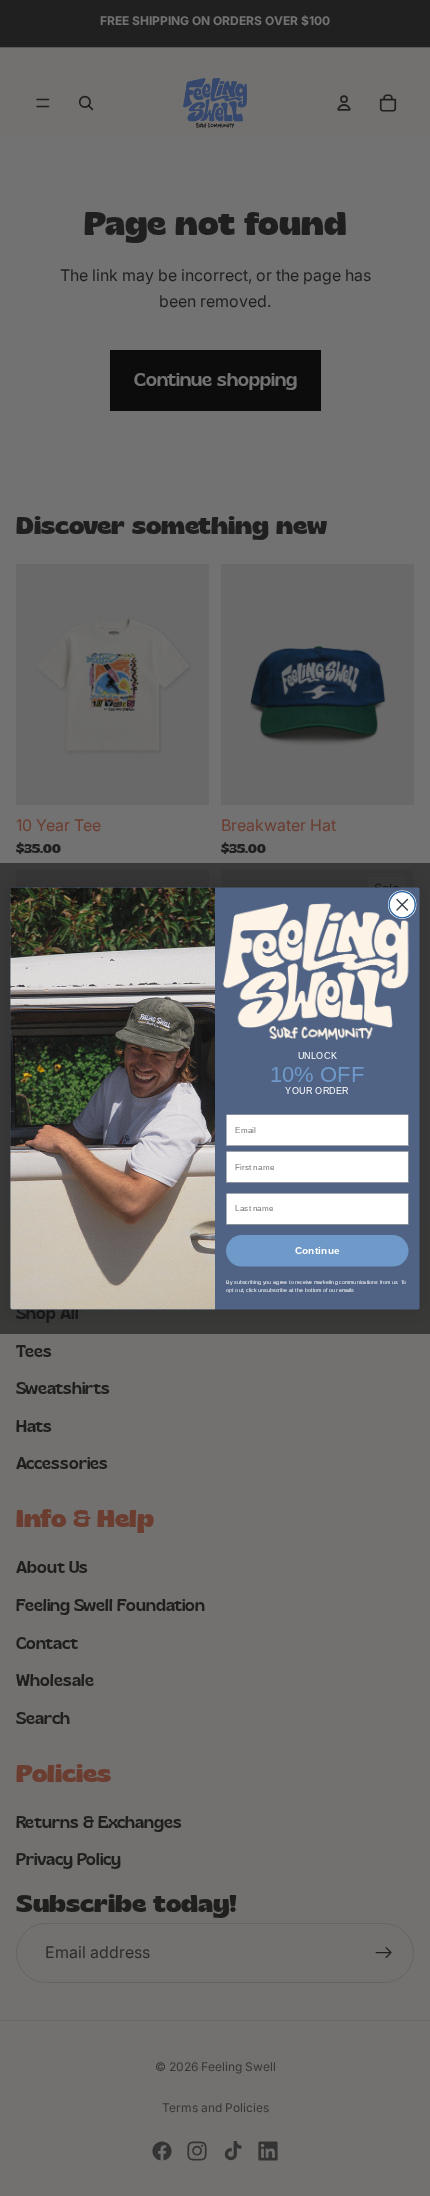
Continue (317, 1251)
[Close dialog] (402, 904)
